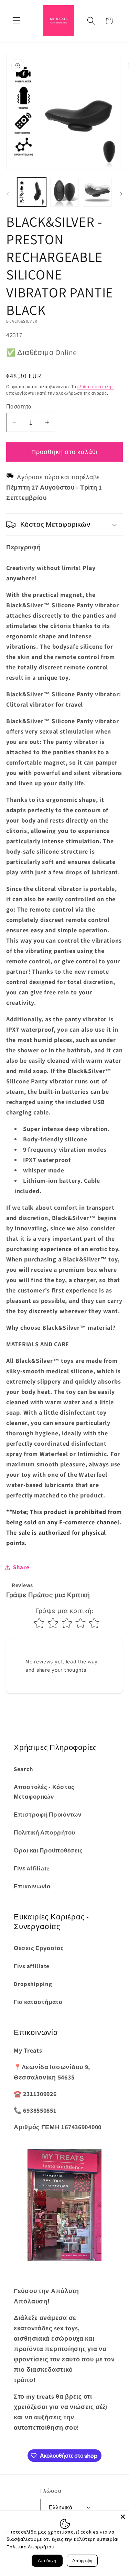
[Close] (123, 2517)
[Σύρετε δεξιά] (121, 194)
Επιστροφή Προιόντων (48, 1815)
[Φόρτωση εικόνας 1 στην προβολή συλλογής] (32, 192)
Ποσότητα (19, 406)
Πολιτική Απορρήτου (45, 1832)
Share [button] (21, 1567)
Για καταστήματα (38, 2002)
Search (23, 1769)
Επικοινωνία (32, 1886)
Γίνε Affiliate (32, 1868)
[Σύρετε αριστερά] (8, 194)
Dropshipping (33, 1984)
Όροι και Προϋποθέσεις (48, 1850)
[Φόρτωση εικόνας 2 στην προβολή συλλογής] (65, 192)
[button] (17, 21)
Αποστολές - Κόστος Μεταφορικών (44, 1792)
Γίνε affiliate (32, 1966)
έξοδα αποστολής (96, 387)
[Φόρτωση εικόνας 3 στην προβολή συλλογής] (97, 192)
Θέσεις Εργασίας (39, 1948)
